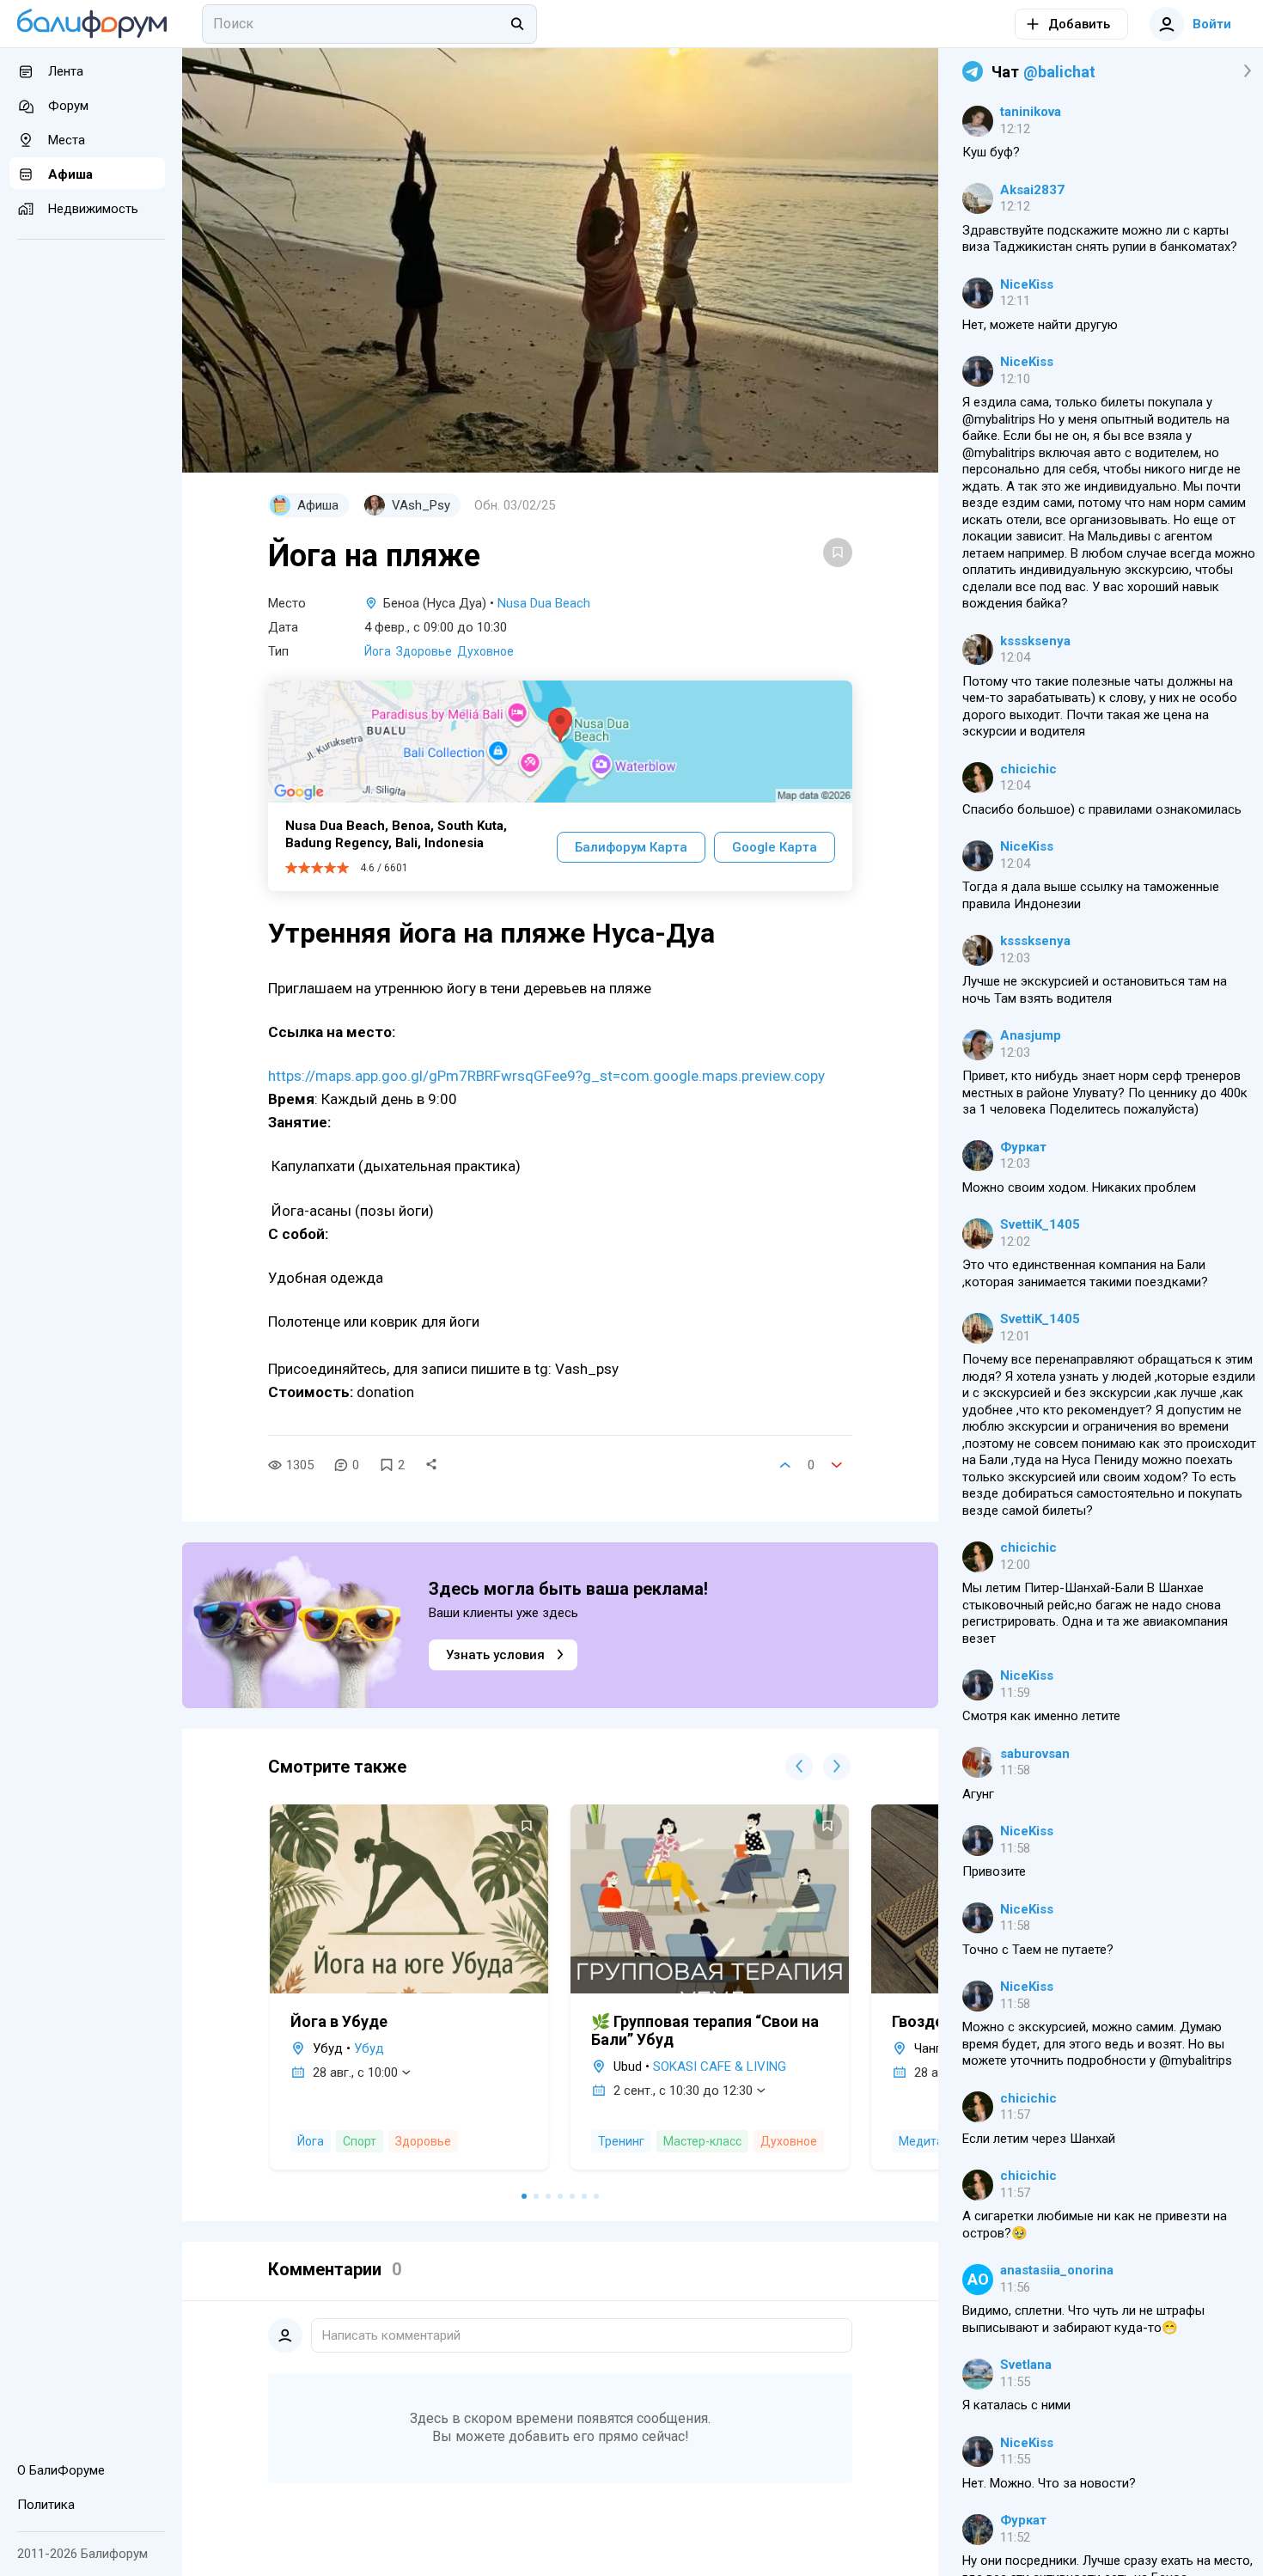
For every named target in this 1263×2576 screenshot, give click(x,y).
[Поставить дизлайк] (837, 1465)
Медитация (932, 2141)
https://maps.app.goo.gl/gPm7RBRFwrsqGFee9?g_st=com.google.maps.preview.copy (546, 1076)
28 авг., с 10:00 (355, 2072)
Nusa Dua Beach (544, 603)
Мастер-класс (702, 2141)
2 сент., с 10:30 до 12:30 (683, 2091)
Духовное (485, 651)
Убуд (369, 2048)
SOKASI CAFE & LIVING (720, 2066)
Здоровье (424, 651)
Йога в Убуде (339, 2021)
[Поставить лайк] (785, 1465)
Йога (378, 651)
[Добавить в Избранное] (838, 552)
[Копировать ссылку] (431, 1465)
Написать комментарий (391, 2335)
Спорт (360, 2141)
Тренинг (621, 2141)
